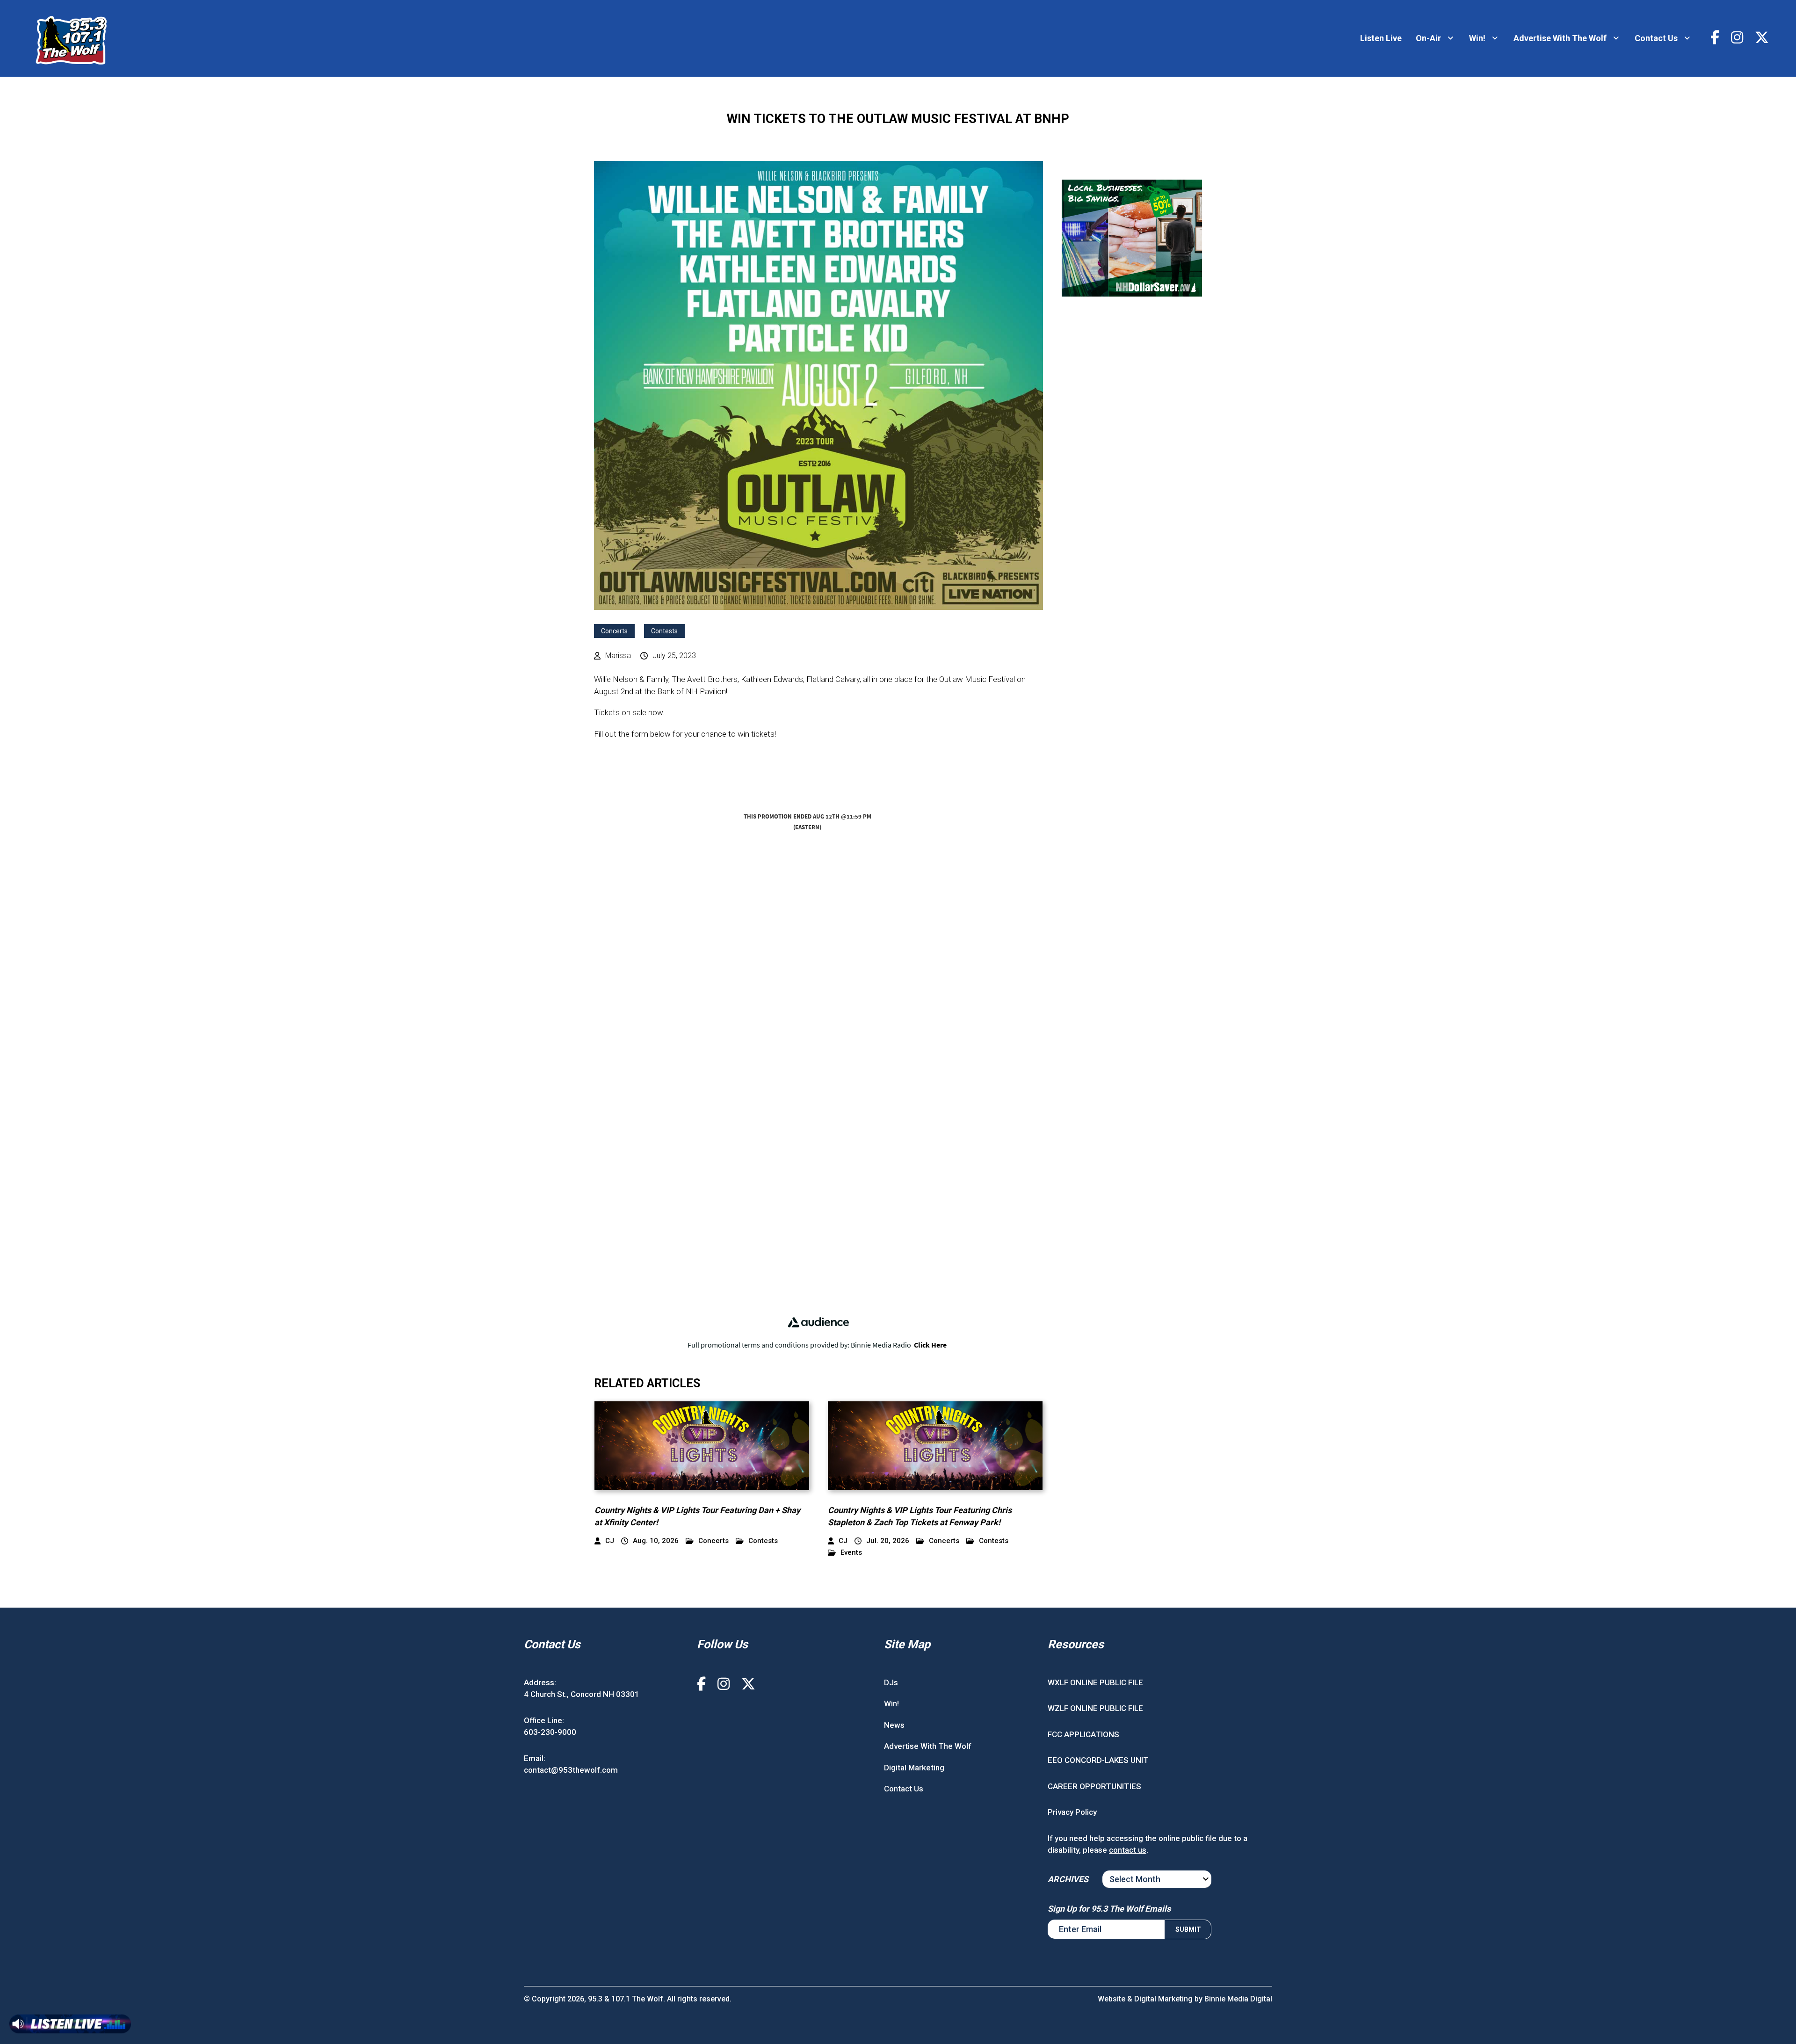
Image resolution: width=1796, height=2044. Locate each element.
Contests (664, 631)
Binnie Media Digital (1238, 1998)
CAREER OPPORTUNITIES (1094, 1786)
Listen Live (1381, 38)
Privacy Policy (1072, 1812)
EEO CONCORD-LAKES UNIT (1098, 1760)
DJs (891, 1682)
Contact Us (1656, 38)
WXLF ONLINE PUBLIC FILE (1095, 1682)
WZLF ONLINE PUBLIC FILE (1095, 1708)
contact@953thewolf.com (571, 1770)
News (894, 1725)
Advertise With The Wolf (1560, 38)
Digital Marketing (914, 1767)
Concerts (614, 631)
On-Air (1428, 38)
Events (851, 1553)
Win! (1477, 38)
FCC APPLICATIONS (1083, 1734)
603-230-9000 (550, 1732)
